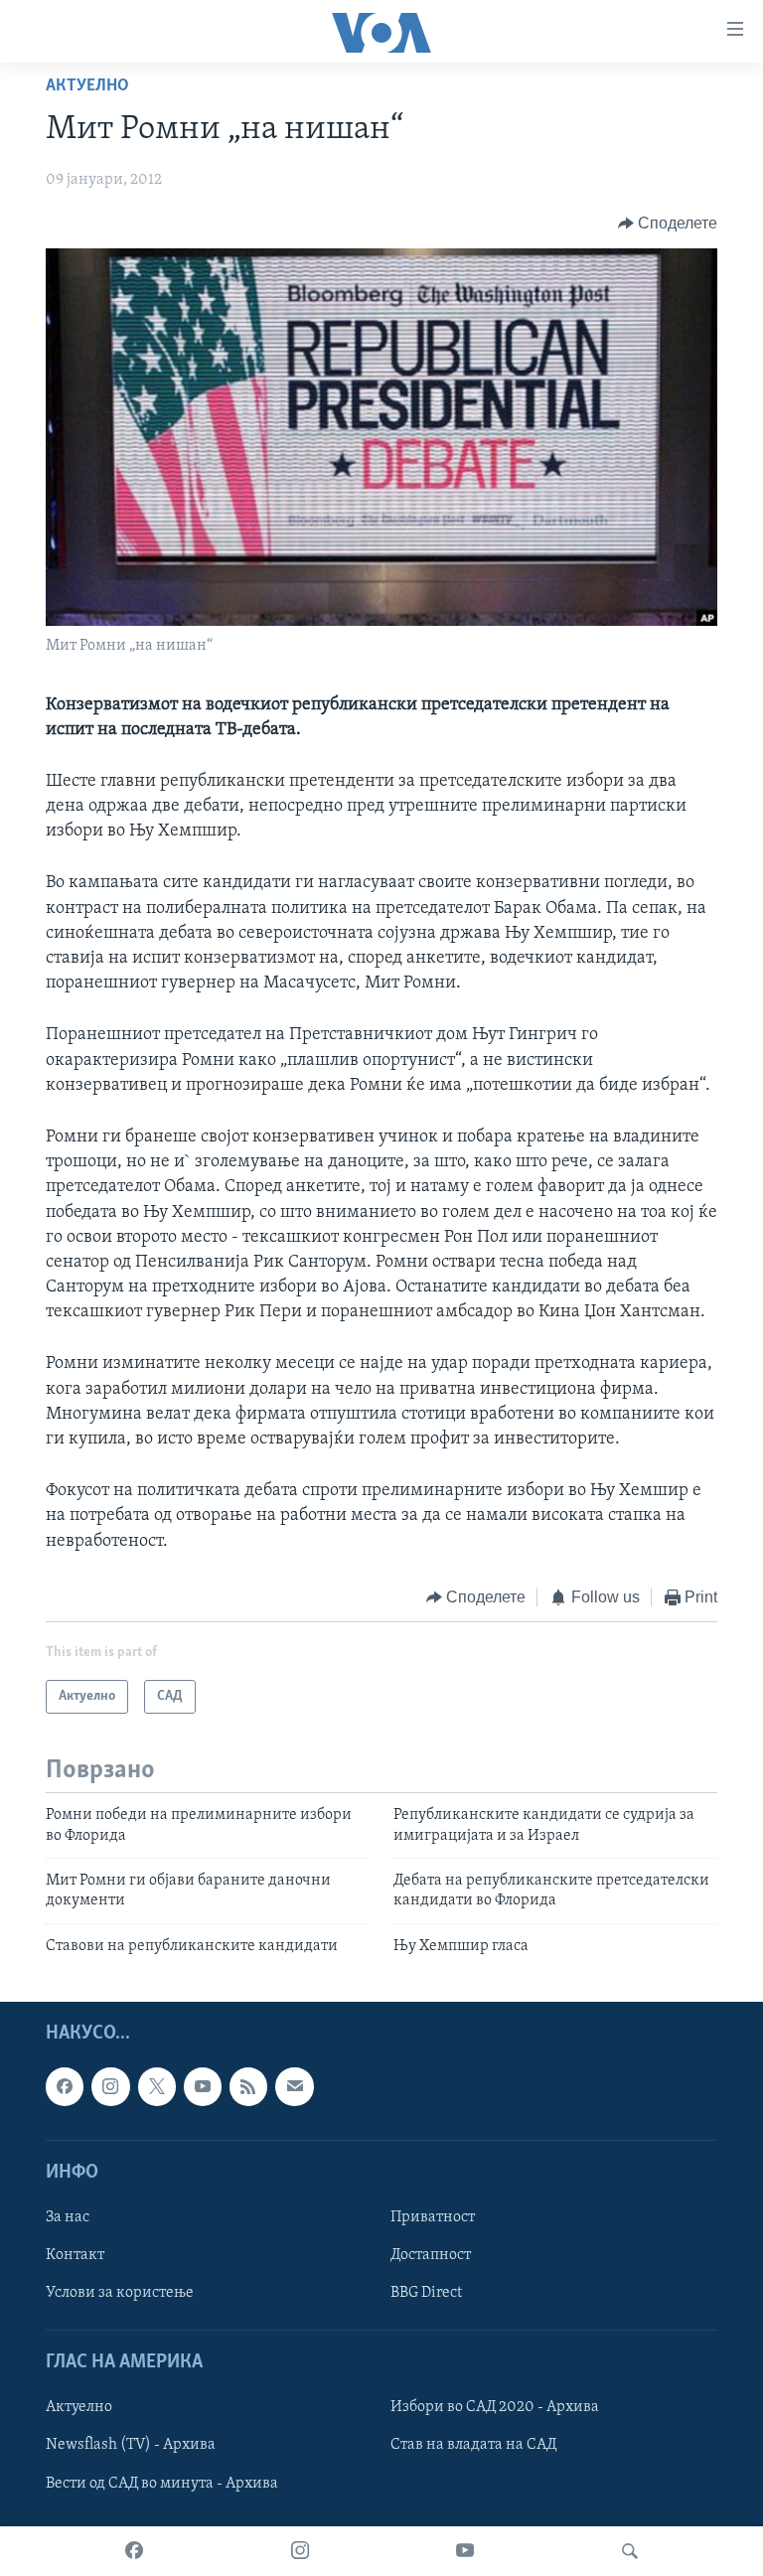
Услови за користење (120, 2293)
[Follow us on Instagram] (110, 2086)
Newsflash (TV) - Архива (131, 2446)
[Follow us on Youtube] (203, 2086)
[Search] (630, 2551)
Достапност (431, 2255)
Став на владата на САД (473, 2446)
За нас (68, 2217)
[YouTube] (465, 2551)
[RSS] (248, 2086)
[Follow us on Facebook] (65, 2086)
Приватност (433, 2217)
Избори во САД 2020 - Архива (495, 2408)
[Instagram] (300, 2551)
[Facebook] (134, 2551)
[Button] (668, 224)
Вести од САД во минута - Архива (162, 2484)
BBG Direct (426, 2293)
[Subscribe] (294, 2086)
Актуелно (87, 86)
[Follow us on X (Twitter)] (157, 2086)
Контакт (75, 2255)
